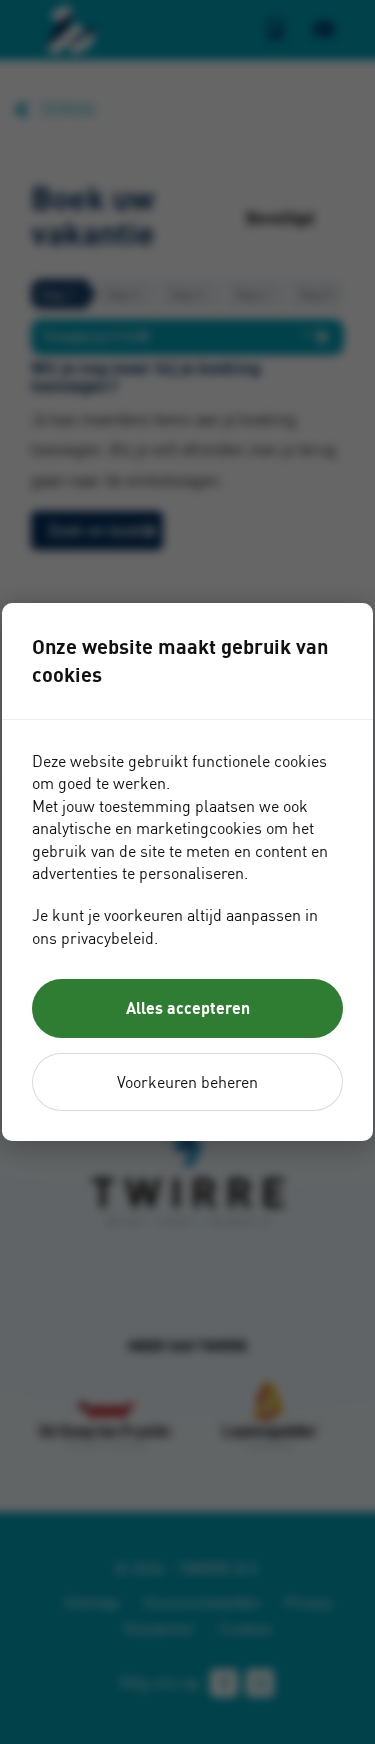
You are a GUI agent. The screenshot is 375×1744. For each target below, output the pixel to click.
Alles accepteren (188, 1008)
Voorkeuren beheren (187, 1082)
